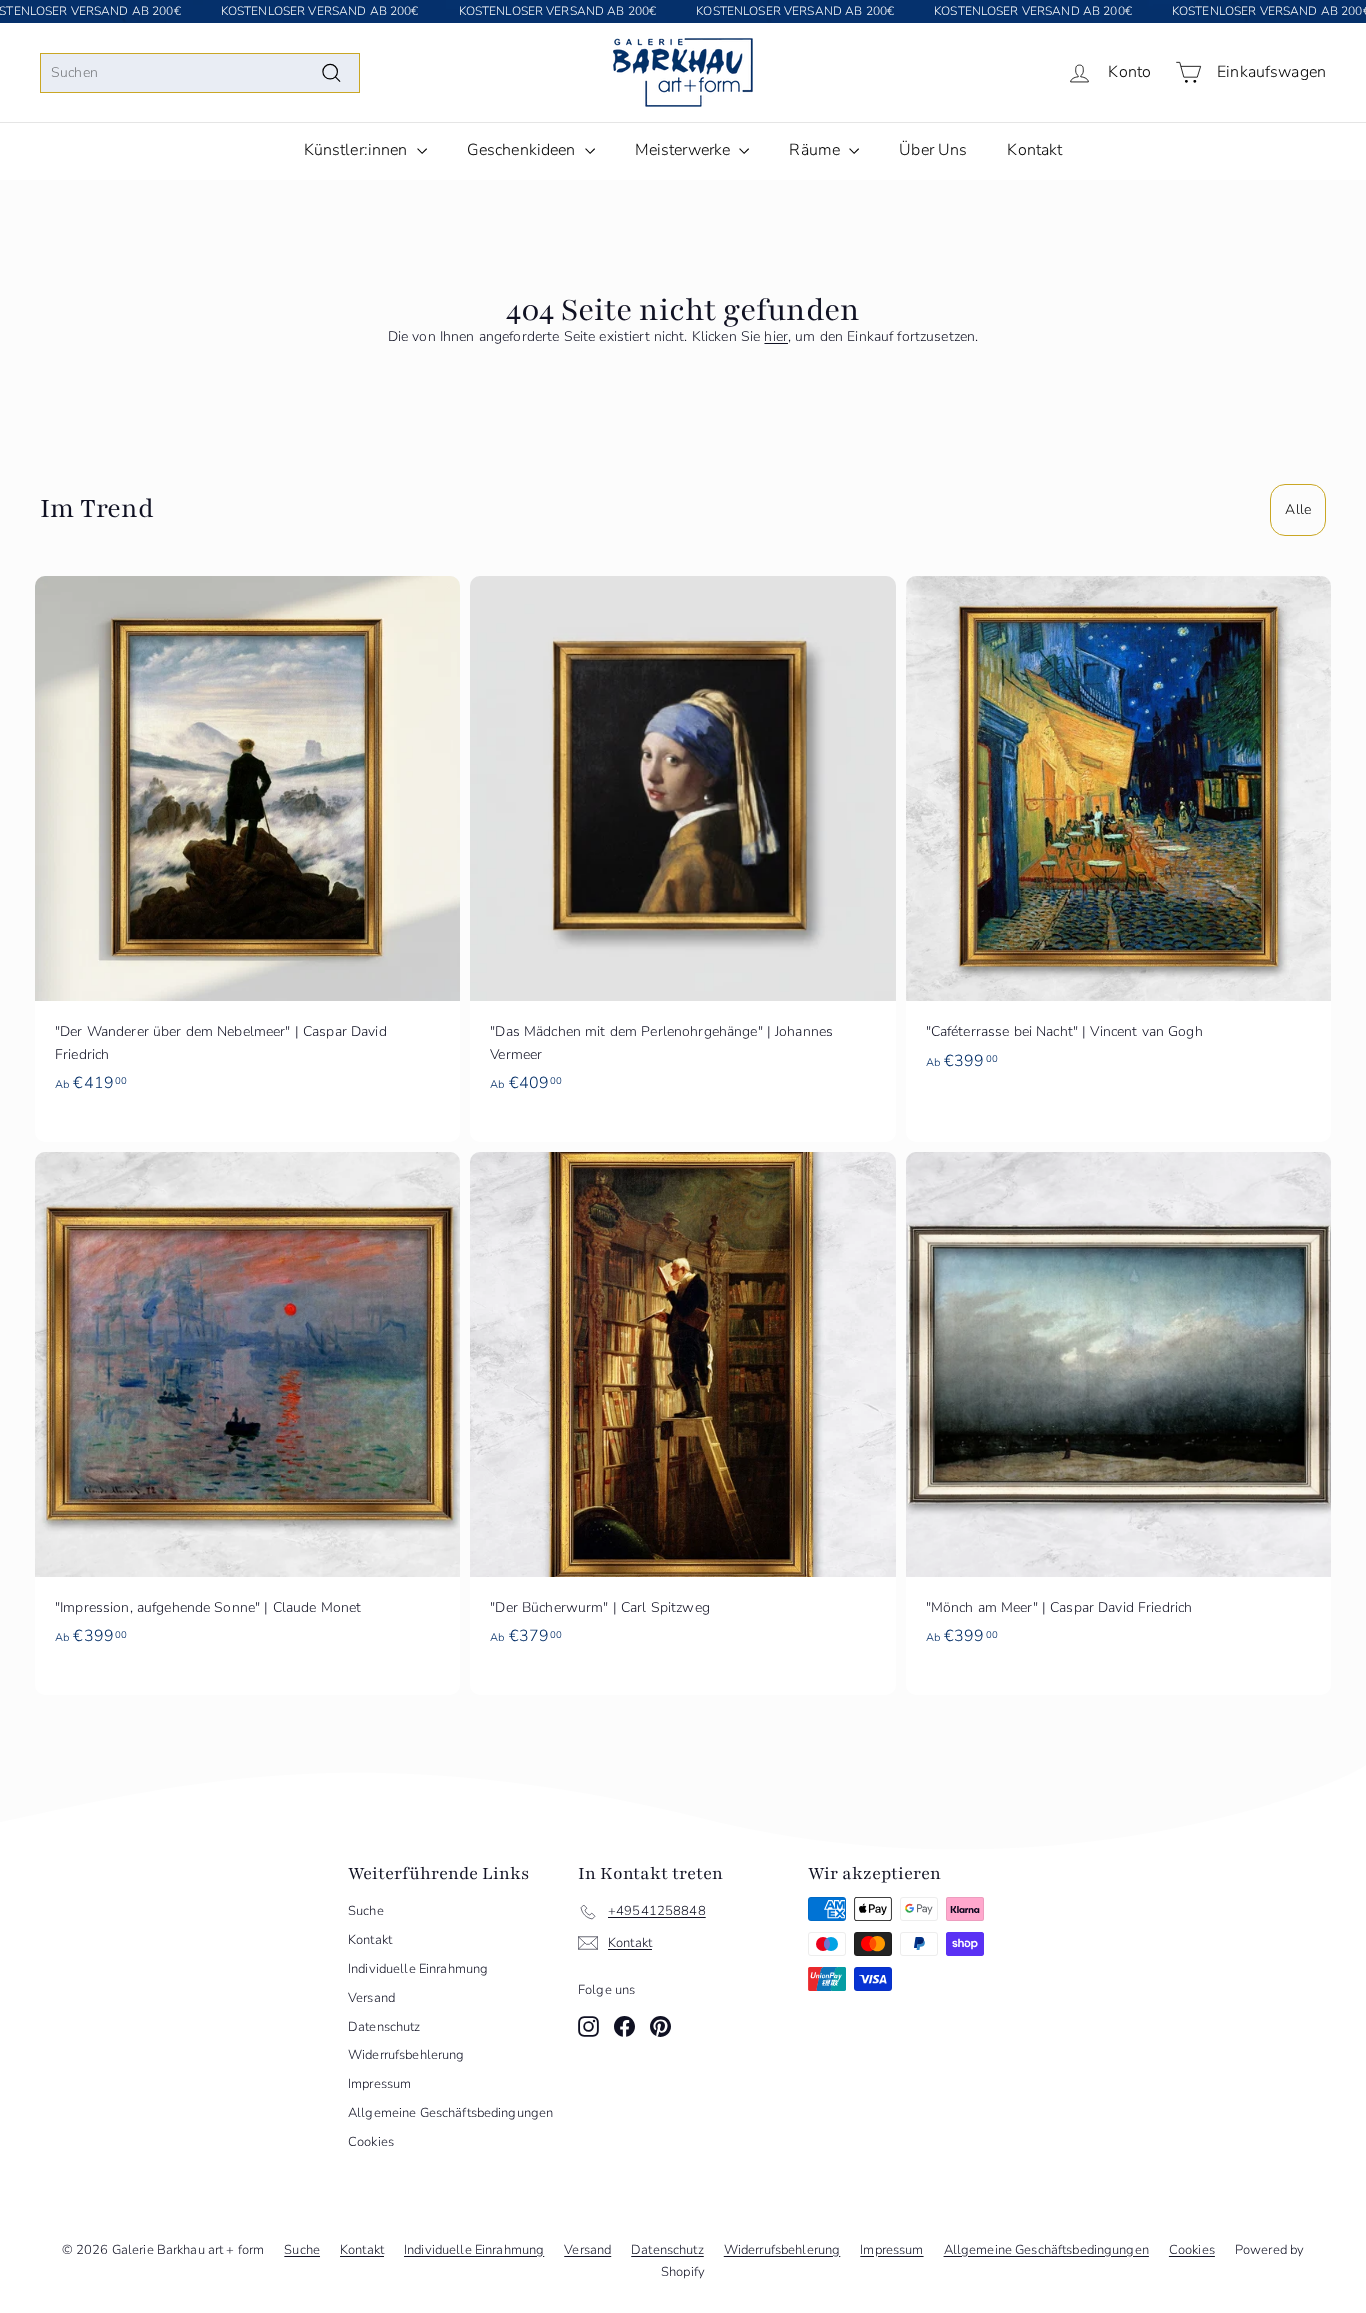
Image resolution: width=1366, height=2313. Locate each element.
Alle (1298, 509)
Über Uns (933, 150)
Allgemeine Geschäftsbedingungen (450, 2113)
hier (776, 336)
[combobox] (200, 73)
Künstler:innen (358, 150)
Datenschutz (384, 2027)
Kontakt (1034, 150)
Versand (371, 1998)
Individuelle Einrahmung (418, 1969)
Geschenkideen (523, 150)
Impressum (379, 2084)
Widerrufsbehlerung (406, 2055)
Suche (366, 1911)
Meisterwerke (685, 150)
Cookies (371, 2142)
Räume (816, 150)
